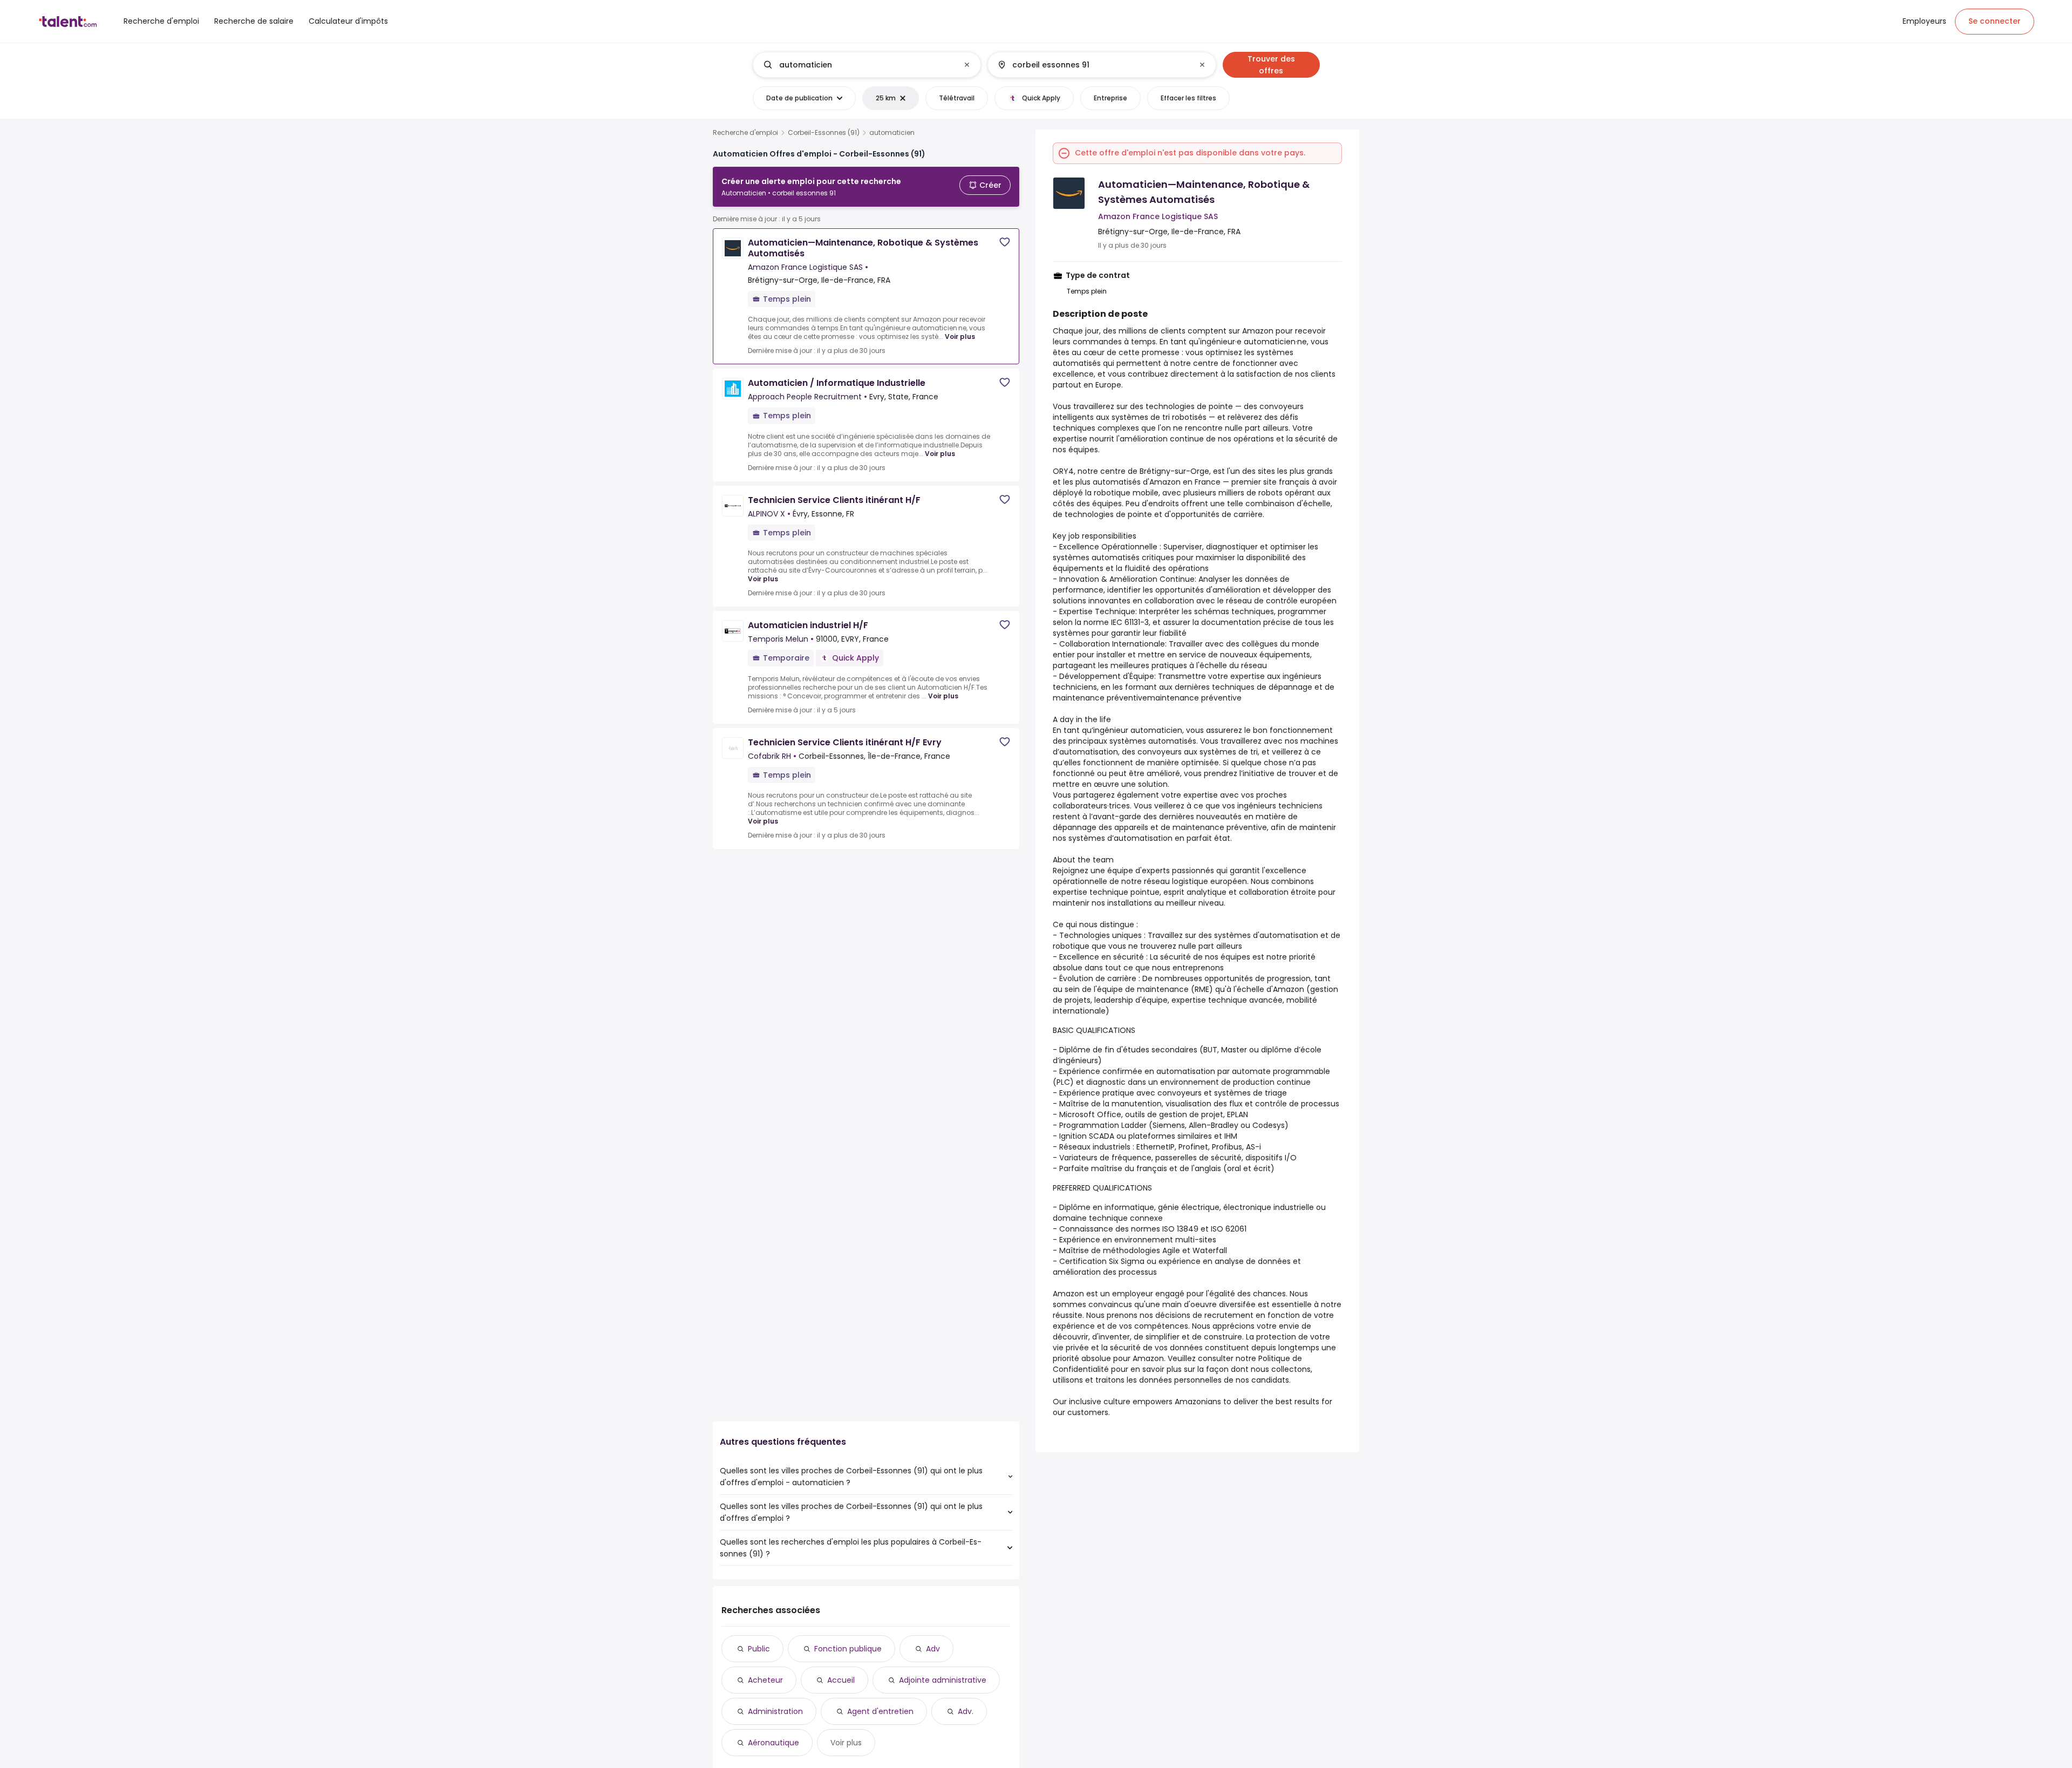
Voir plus (960, 336)
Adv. (966, 1711)
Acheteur (765, 1680)
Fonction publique (848, 1649)
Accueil (841, 1680)
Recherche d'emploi (745, 133)
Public (759, 1649)
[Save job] (1005, 242)
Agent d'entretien (880, 1711)
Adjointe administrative (943, 1680)
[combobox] (866, 65)
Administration (775, 1711)
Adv (933, 1649)
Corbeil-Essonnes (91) (824, 133)
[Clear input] (967, 65)
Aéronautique (773, 1743)
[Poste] (858, 65)
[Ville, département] (1093, 65)
